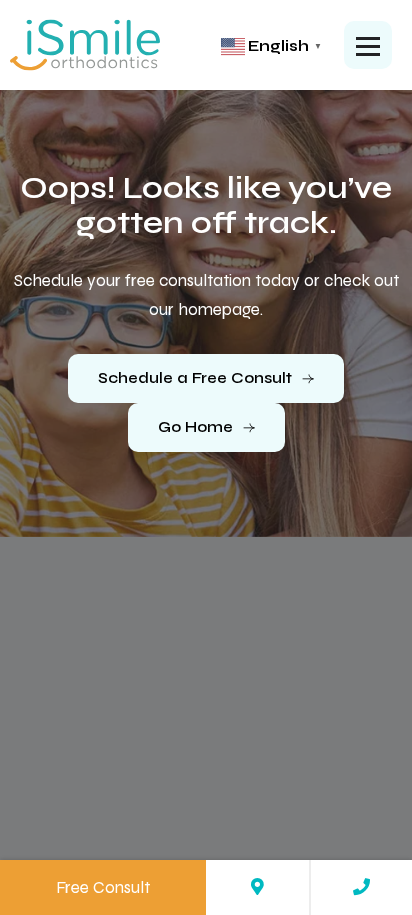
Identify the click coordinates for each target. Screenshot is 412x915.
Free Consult (103, 887)
